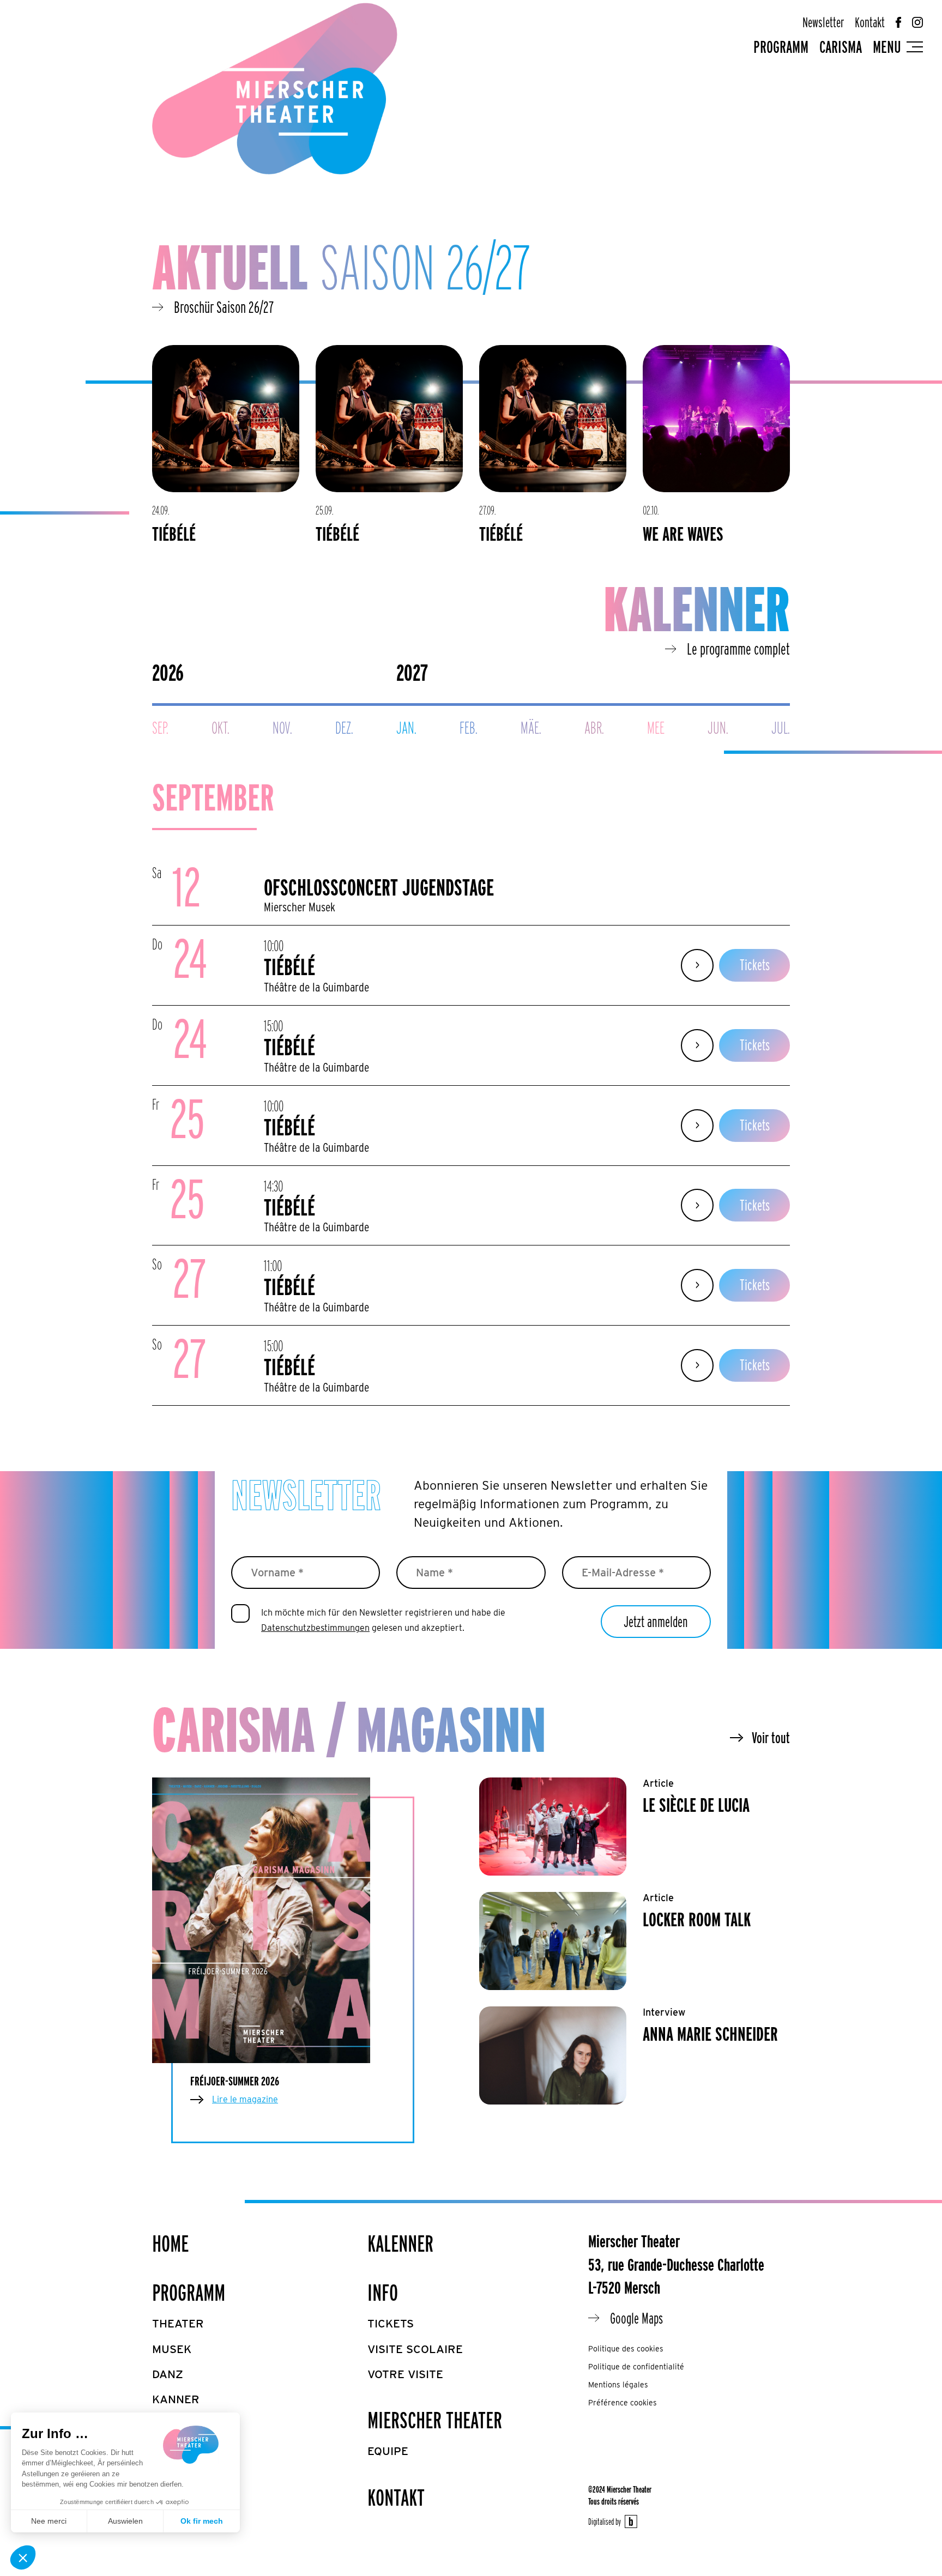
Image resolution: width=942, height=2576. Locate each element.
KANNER (176, 2399)
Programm (781, 47)
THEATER (178, 2323)
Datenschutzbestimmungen (315, 1628)
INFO (383, 2293)
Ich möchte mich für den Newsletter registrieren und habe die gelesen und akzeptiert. (383, 1620)
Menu (887, 47)
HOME (170, 2244)
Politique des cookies (626, 2349)
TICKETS (391, 2323)
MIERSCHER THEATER (435, 2420)
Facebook (898, 22)
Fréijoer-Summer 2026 (235, 2081)
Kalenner (400, 2244)
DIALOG (173, 2475)
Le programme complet (738, 649)
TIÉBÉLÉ (174, 534)
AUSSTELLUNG (193, 2450)
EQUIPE (388, 2451)
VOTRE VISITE (405, 2374)
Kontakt (870, 22)
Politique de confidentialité (636, 2367)
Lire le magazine (245, 2099)
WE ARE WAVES (683, 534)
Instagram (917, 22)
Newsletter (823, 22)
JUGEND (175, 2425)
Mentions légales (618, 2385)
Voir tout (771, 1738)
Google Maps (636, 2318)
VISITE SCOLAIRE (415, 2349)
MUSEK (172, 2349)
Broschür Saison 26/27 (224, 307)
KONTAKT (396, 2498)
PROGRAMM (189, 2293)
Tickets (755, 965)
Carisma (841, 47)
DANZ (168, 2374)
